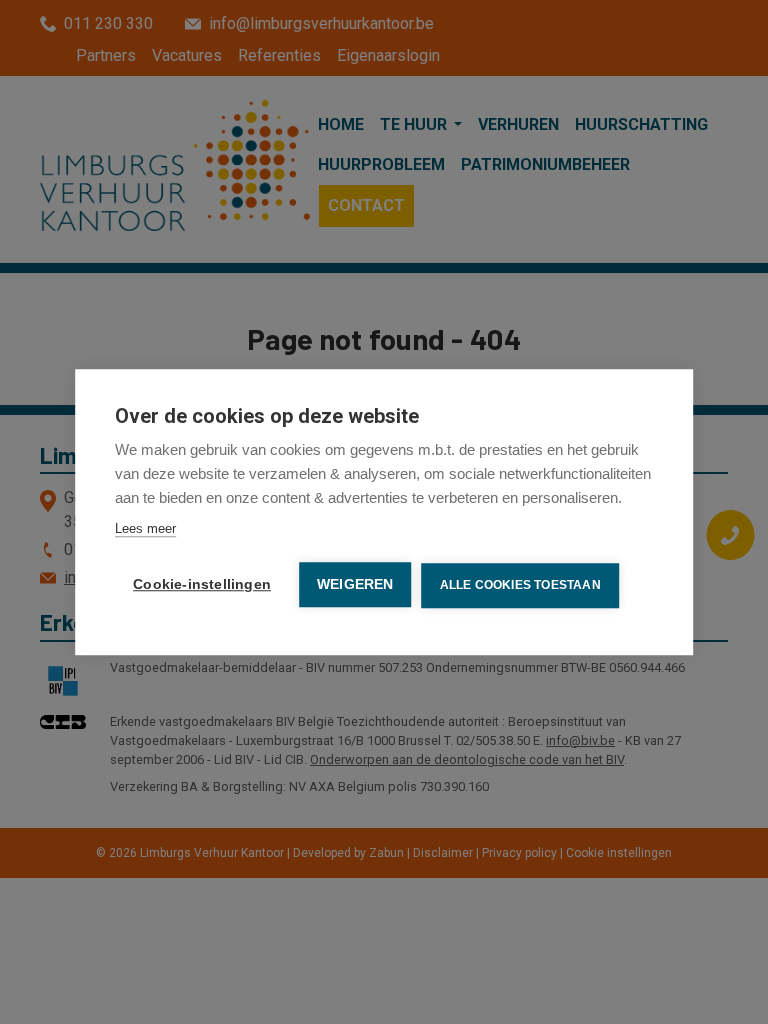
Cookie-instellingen (202, 584)
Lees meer (145, 528)
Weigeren (355, 584)
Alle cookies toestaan (520, 585)
